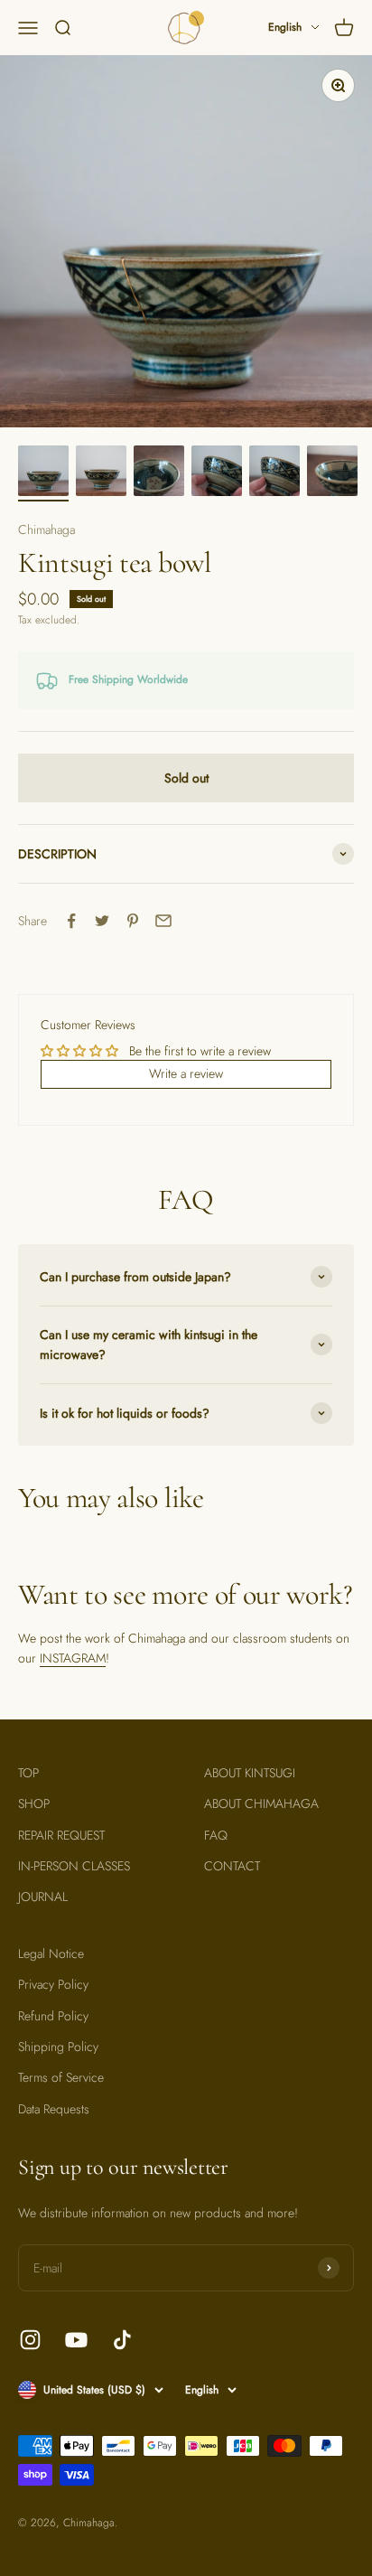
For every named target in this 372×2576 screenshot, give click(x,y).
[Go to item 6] (332, 473)
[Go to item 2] (101, 473)
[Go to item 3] (159, 473)
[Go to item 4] (217, 473)
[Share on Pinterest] (133, 921)
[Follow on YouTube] (76, 2340)
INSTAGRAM (73, 1658)
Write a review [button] (186, 1073)
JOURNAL (43, 1897)
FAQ (216, 1835)
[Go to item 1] (43, 473)
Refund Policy (53, 2016)
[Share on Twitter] (102, 921)
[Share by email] (163, 921)
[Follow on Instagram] (30, 2340)
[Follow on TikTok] (122, 2340)
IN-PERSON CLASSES (74, 1866)
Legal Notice (51, 1953)
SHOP (34, 1803)
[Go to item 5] (274, 473)
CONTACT (232, 1866)
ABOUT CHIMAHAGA (261, 1803)
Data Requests (54, 2109)
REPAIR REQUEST (61, 1835)
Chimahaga (46, 529)
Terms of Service (61, 2077)
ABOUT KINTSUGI (250, 1773)
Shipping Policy (58, 2047)
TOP (28, 1773)
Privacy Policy (53, 1984)
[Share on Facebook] (71, 921)
